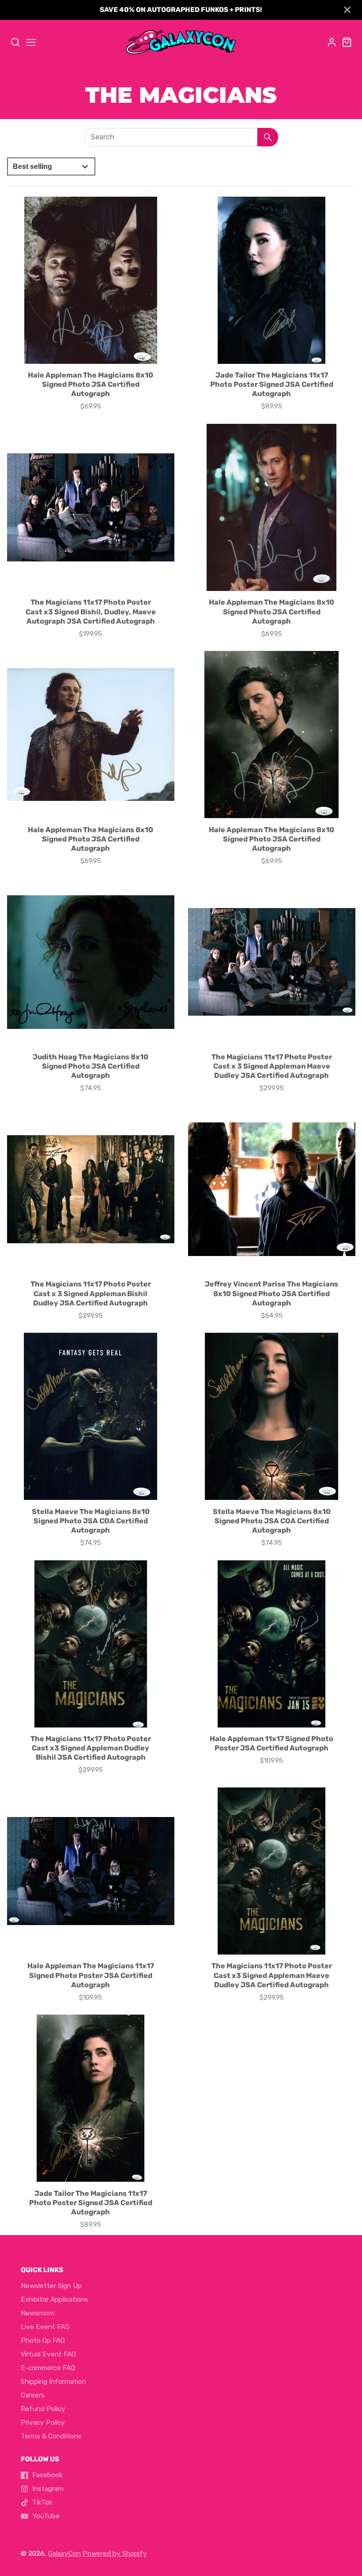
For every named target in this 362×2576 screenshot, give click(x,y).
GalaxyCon (64, 2554)
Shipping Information (53, 2382)
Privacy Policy (43, 2423)
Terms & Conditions (51, 2436)
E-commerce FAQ (48, 2368)
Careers (33, 2395)
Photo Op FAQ (43, 2340)
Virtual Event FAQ (48, 2354)
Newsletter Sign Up (51, 2286)
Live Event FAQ (45, 2327)
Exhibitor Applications (55, 2299)
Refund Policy (43, 2409)
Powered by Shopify (115, 2554)
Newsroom (38, 2313)
